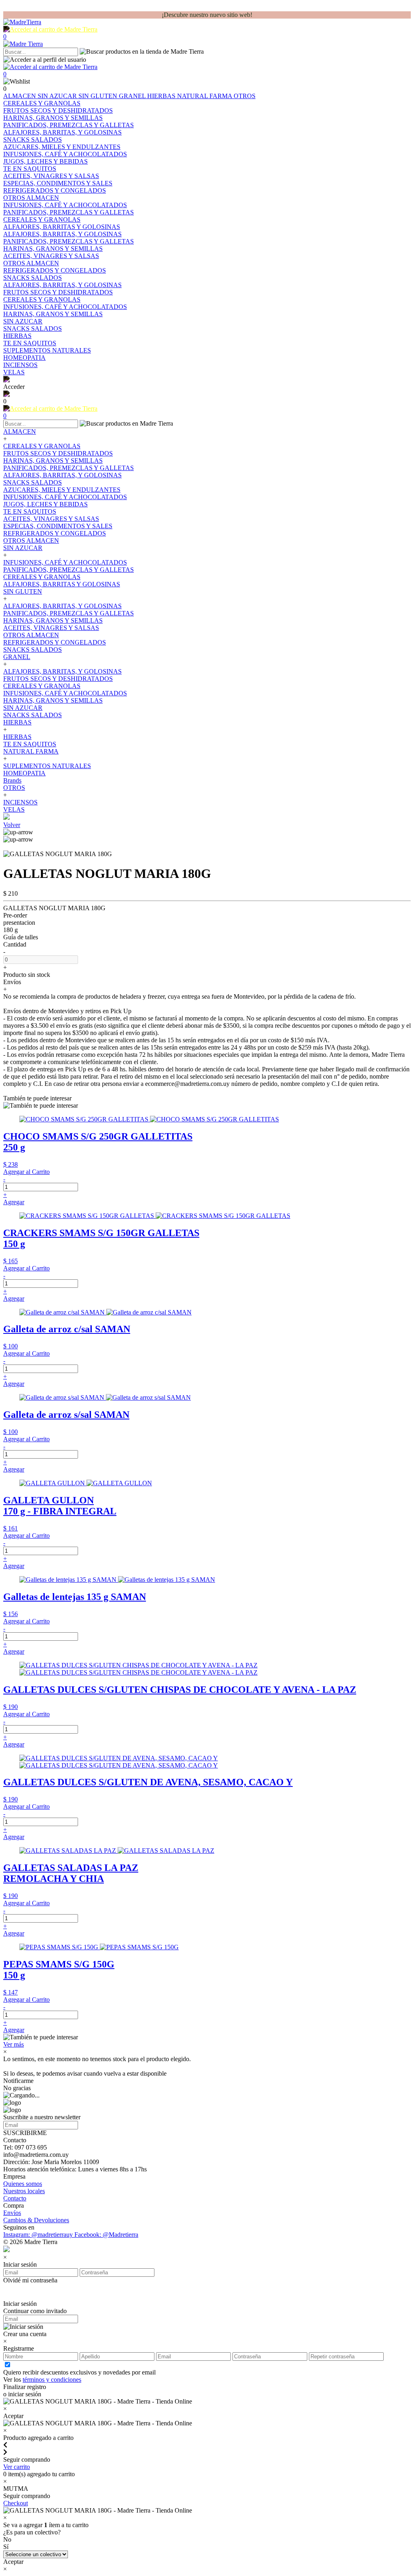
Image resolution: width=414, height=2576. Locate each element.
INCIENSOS (20, 802)
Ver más (14, 2044)
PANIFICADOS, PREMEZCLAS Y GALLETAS (69, 468)
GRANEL (133, 96)
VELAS (14, 809)
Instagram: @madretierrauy (39, 2235)
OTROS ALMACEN (31, 541)
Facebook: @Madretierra (106, 2235)
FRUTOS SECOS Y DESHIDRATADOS (58, 453)
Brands (12, 780)
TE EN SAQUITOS (30, 511)
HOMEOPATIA (24, 773)
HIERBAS (162, 96)
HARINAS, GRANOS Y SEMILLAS (53, 461)
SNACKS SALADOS (33, 482)
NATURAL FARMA (205, 96)
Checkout (16, 2503)
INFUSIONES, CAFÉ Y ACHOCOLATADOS (65, 497)
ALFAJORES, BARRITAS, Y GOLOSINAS (62, 475)
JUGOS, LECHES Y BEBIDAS (45, 504)
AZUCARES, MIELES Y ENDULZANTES (62, 490)
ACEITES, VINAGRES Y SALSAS (51, 519)
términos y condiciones (52, 2380)
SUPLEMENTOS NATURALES (47, 766)
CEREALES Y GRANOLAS (42, 446)
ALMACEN (20, 96)
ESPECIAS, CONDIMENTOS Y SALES (58, 526)
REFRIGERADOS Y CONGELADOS (55, 533)
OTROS (245, 96)
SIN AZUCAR (58, 96)
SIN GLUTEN (99, 96)
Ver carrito (17, 2467)
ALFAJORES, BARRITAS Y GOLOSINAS (62, 584)
